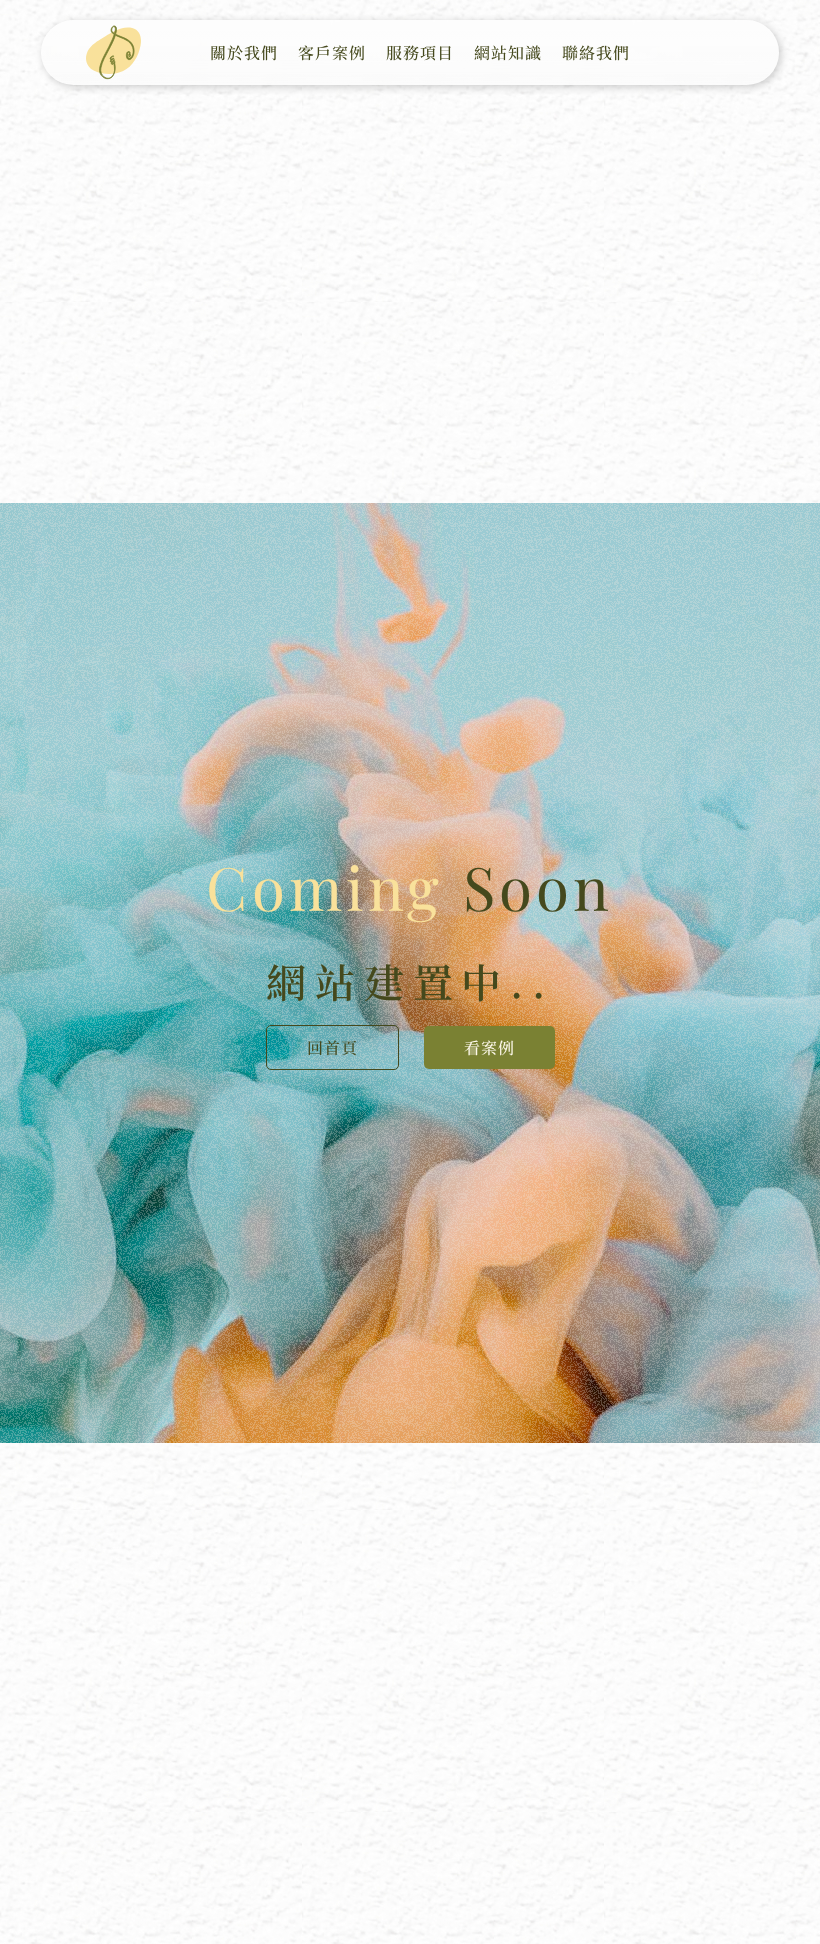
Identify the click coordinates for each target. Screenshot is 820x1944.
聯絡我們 (596, 52)
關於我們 (244, 52)
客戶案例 (332, 52)
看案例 (489, 1047)
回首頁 (332, 1047)
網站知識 (508, 52)
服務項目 (420, 52)
